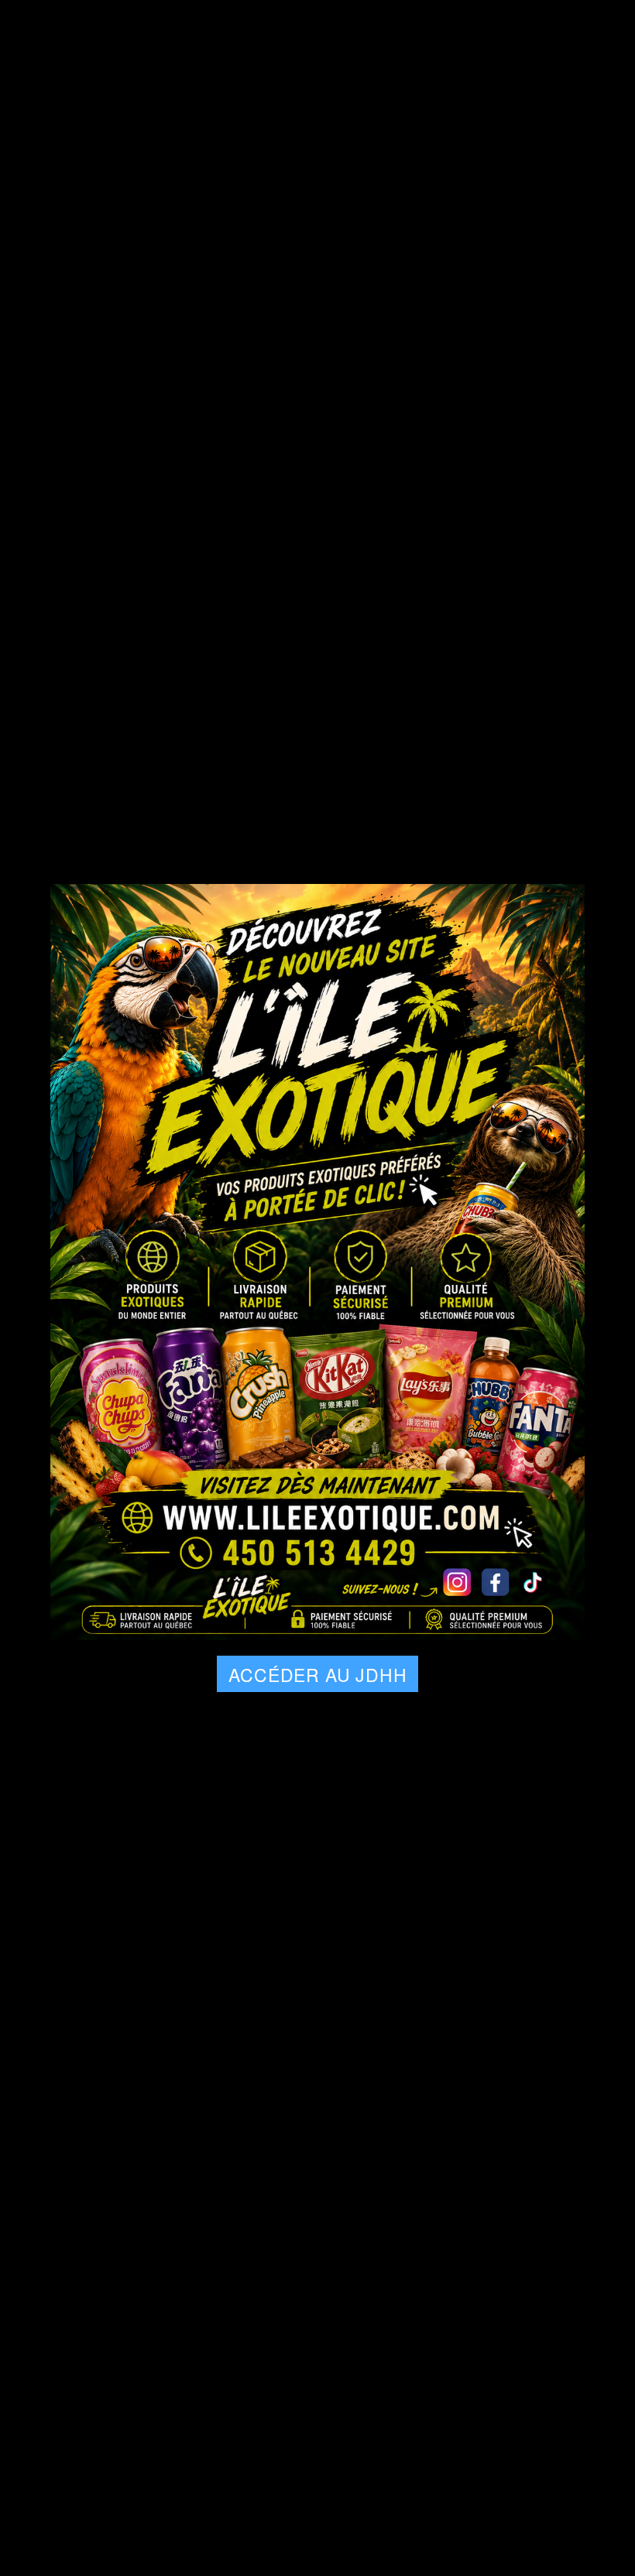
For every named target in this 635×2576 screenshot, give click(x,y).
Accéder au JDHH (317, 1675)
